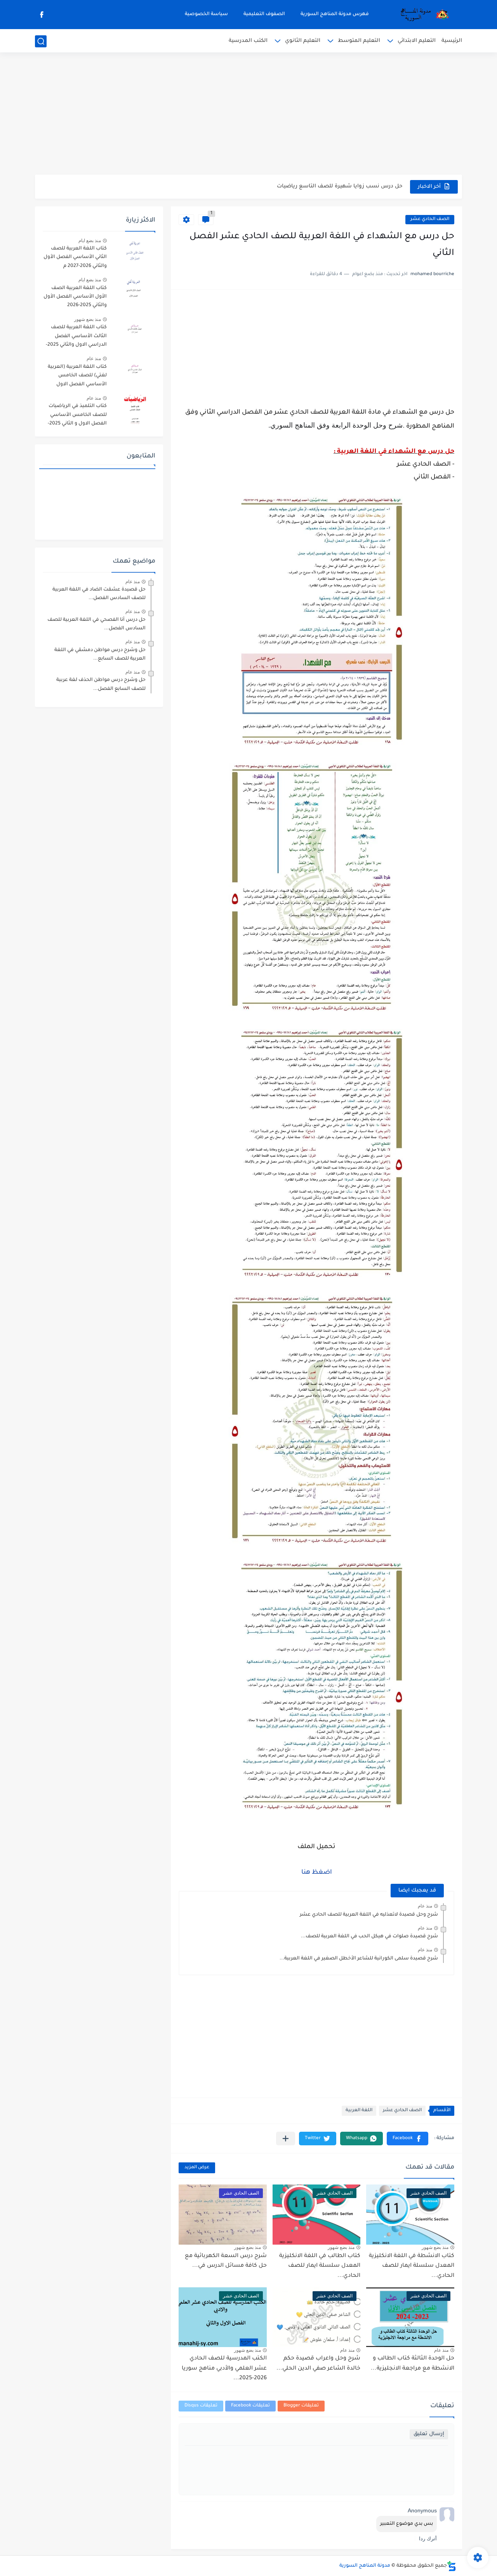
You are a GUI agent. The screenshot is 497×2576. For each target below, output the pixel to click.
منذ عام (425, 1906)
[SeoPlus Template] (452, 2566)
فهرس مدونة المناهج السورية (335, 14)
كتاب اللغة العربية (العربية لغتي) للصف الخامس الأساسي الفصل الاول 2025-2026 (77, 377)
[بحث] (41, 41)
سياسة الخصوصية (206, 14)
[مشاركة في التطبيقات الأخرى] (286, 2139)
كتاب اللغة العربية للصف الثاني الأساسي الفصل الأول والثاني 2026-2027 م (75, 257)
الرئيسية (452, 41)
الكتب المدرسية (248, 41)
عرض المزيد (197, 2168)
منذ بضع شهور (435, 2247)
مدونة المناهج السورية (365, 2566)
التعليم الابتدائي (417, 41)
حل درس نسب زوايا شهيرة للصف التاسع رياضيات (340, 186)
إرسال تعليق (429, 2434)
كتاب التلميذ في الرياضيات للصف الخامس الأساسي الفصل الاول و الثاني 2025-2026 (77, 416)
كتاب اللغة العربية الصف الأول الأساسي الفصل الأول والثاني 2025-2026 (75, 297)
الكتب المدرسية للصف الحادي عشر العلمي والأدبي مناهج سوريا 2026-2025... (224, 2369)
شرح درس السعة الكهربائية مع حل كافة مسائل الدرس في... (226, 2261)
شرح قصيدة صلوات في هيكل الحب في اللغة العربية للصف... (369, 1937)
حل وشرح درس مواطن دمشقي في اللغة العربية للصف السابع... (100, 655)
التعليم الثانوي (303, 41)
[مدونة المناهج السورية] (423, 15)
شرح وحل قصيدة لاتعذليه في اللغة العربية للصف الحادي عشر (369, 1915)
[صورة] (134, 252)
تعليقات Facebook (250, 2406)
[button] (408, 2139)
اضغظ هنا (317, 1873)
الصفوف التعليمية (264, 14)
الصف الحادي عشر (430, 219)
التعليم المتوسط (359, 41)
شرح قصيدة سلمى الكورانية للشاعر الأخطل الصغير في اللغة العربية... (359, 1959)
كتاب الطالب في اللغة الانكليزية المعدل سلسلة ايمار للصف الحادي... (320, 2266)
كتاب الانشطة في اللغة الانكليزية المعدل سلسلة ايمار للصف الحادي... (412, 2266)
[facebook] (42, 15)
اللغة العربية (359, 2111)
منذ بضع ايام (90, 241)
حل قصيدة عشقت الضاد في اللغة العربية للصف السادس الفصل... (99, 594)
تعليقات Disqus (201, 2406)
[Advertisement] (248, 114)
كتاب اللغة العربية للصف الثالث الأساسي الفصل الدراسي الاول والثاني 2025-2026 (76, 337)
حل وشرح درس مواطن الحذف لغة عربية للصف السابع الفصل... (101, 684)
